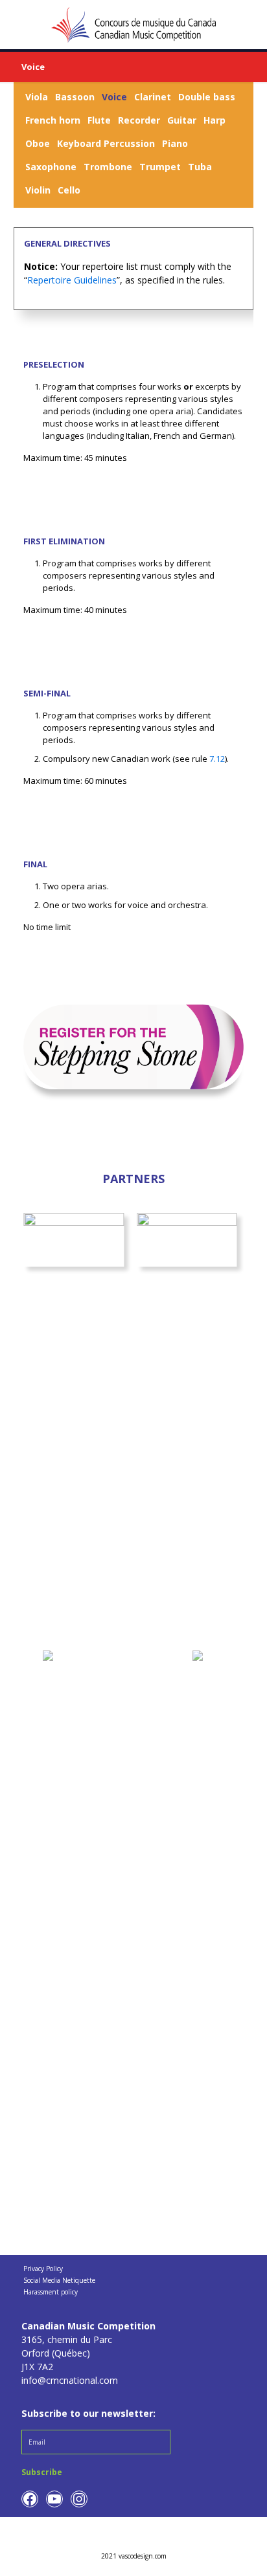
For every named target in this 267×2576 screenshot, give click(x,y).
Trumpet (160, 167)
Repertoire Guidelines (72, 280)
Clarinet (153, 97)
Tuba (200, 167)
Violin (38, 190)
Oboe (38, 143)
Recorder (139, 120)
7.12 (217, 759)
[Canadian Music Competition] (133, 24)
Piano (175, 143)
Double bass (207, 97)
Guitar (182, 120)
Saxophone (51, 167)
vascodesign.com (143, 2556)
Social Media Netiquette (59, 2281)
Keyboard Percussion (106, 143)
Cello (69, 190)
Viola (37, 97)
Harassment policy (51, 2292)
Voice (114, 97)
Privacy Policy (43, 2269)
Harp (215, 120)
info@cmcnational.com (70, 2380)
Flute (99, 120)
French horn (53, 120)
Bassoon (75, 97)
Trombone (108, 167)
